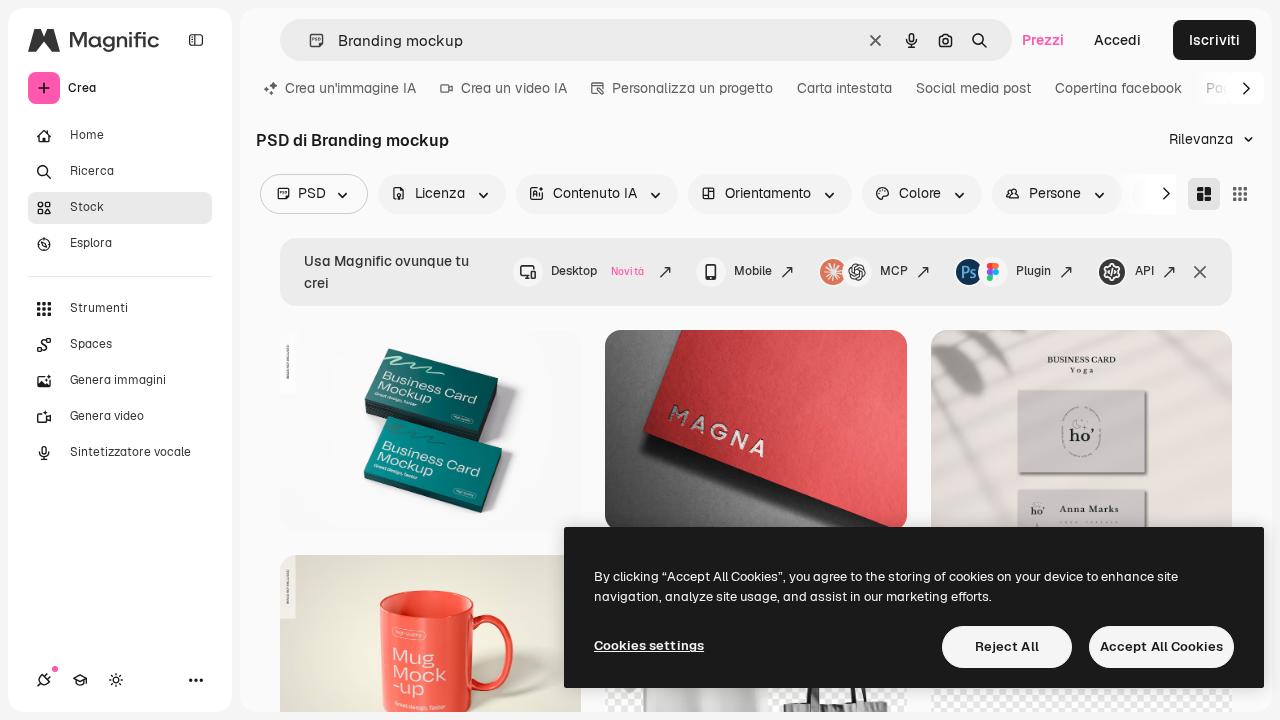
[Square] (1240, 194)
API (1144, 271)
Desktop (597, 271)
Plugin (1033, 271)
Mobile (753, 271)
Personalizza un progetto (692, 88)
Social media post (973, 88)
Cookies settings (649, 645)
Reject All (1007, 646)
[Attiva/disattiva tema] (116, 680)
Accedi (1117, 40)
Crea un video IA (514, 88)
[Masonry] (1204, 194)
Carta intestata (844, 88)
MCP (894, 271)
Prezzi (1043, 40)
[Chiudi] (1200, 272)
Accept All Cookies (1161, 646)
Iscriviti (1214, 40)
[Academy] (80, 680)
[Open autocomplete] (308, 40)
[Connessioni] (44, 680)
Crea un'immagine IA (350, 88)
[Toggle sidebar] (196, 40)
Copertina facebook (1118, 88)
